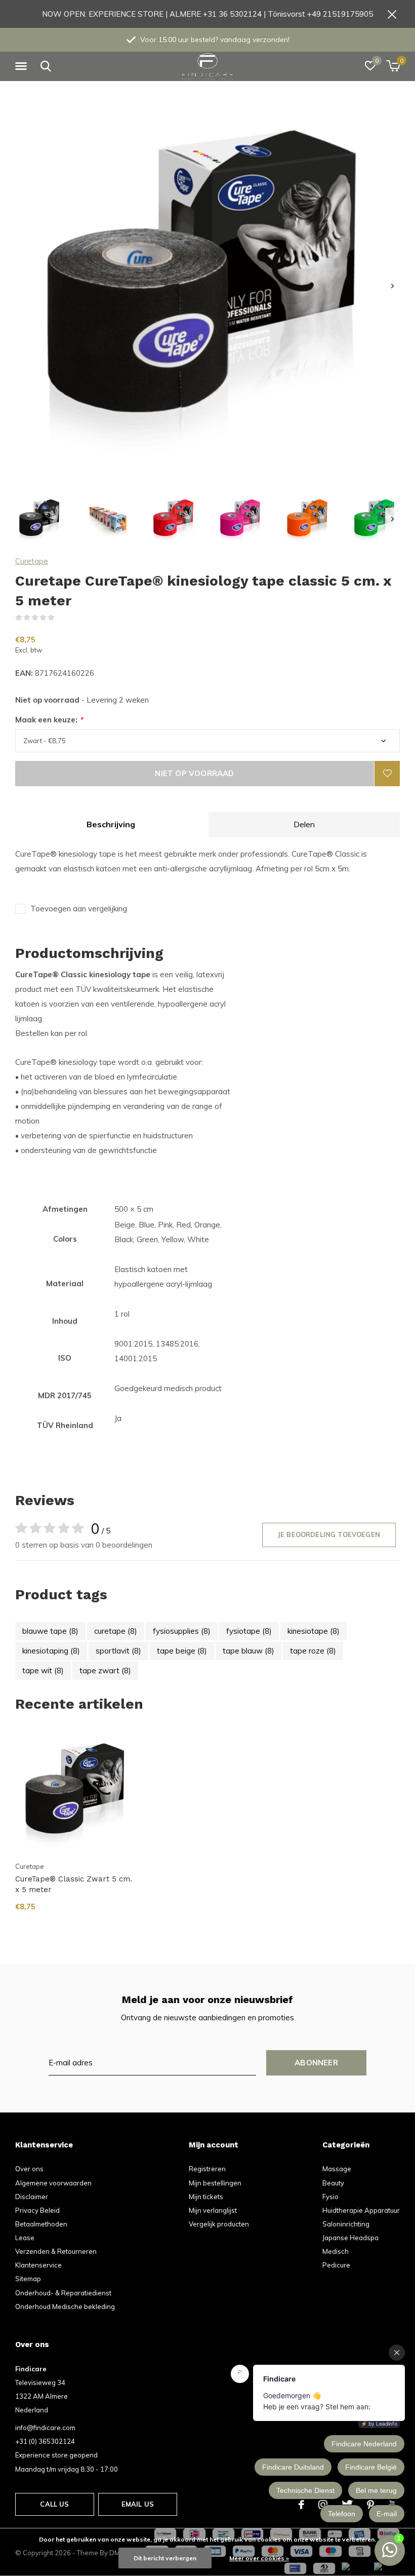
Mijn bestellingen (215, 2183)
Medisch (336, 2251)
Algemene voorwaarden (53, 2183)
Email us (138, 2504)
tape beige (182, 1651)
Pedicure (336, 2265)
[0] (393, 66)
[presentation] (392, 286)
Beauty (333, 2183)
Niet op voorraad (194, 773)
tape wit (43, 1670)
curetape (116, 1631)
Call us (54, 2504)
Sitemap (28, 2279)
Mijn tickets (206, 2197)
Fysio (330, 2197)
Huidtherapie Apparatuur (361, 2210)
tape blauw (248, 1651)
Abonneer (316, 2063)
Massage (337, 2169)
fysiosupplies (182, 1631)
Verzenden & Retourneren (56, 2251)
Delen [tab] (304, 824)
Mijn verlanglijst (213, 2210)
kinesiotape (314, 1631)
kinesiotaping (51, 1651)
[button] (23, 66)
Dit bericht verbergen (165, 2558)
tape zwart (105, 1670)
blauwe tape (50, 1631)
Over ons (29, 2169)
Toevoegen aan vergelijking (79, 909)
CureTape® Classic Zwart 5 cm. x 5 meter (74, 1884)
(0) (61, 618)
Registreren (207, 2169)
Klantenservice (38, 2265)
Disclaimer (32, 2197)
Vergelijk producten (219, 2224)
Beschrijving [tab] (111, 824)
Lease (25, 2238)
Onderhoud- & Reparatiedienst (63, 2293)
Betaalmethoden (41, 2224)
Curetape (32, 561)
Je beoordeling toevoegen (329, 1534)
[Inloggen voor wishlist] (387, 774)
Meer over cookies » (259, 2558)
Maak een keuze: (49, 720)
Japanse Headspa (350, 2238)
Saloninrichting (346, 2224)
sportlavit (118, 1651)
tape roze (313, 1651)
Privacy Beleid (37, 2210)
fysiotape (249, 1631)
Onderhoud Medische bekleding (65, 2306)
